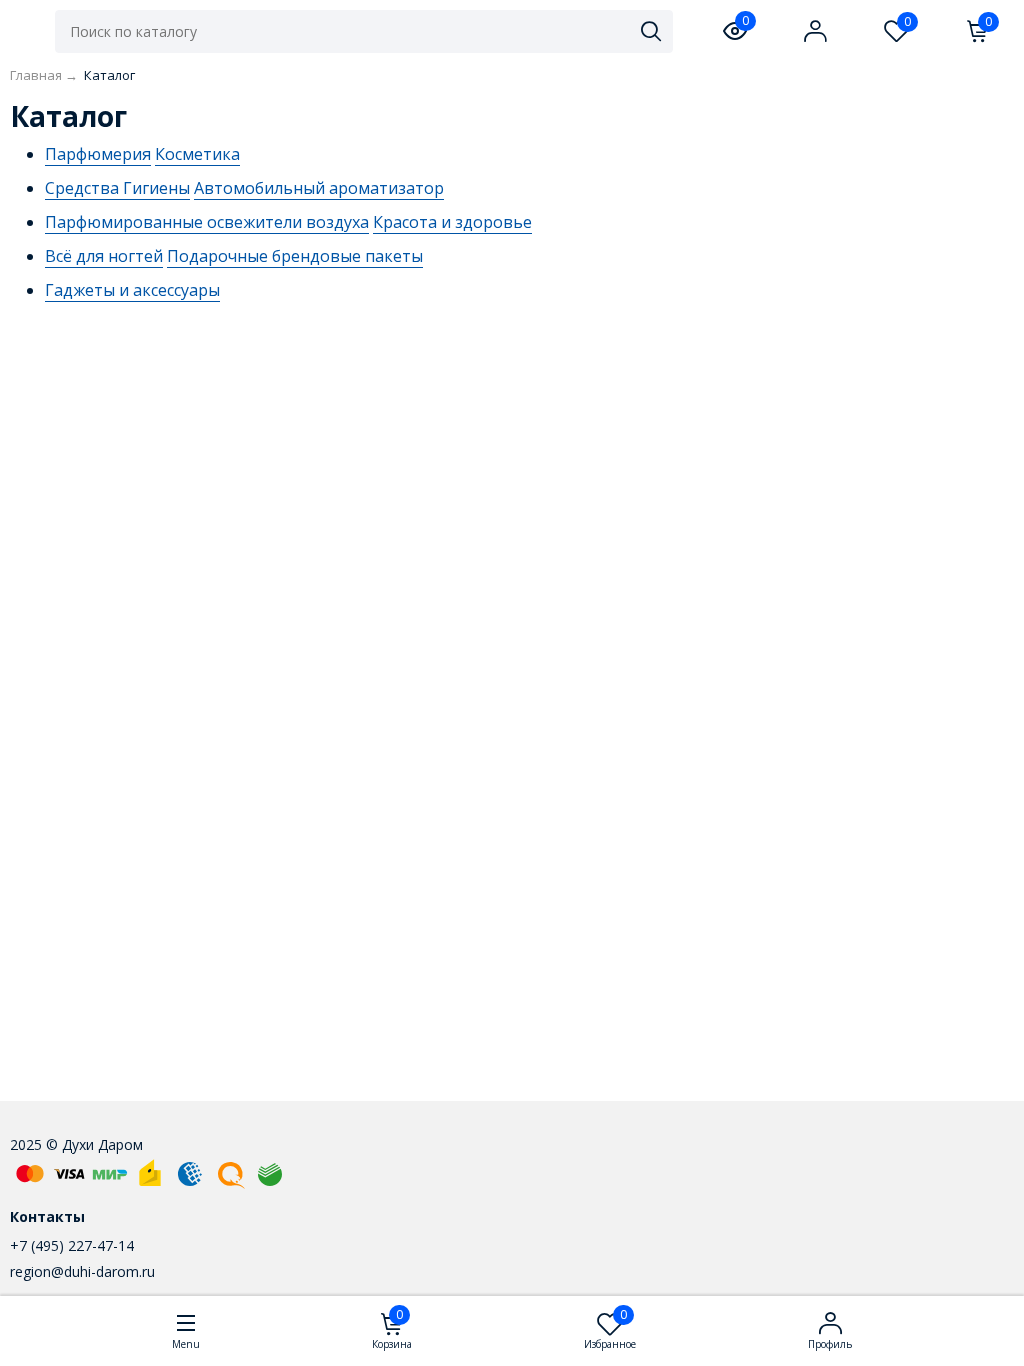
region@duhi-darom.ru (82, 1271)
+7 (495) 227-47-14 (72, 1245)
